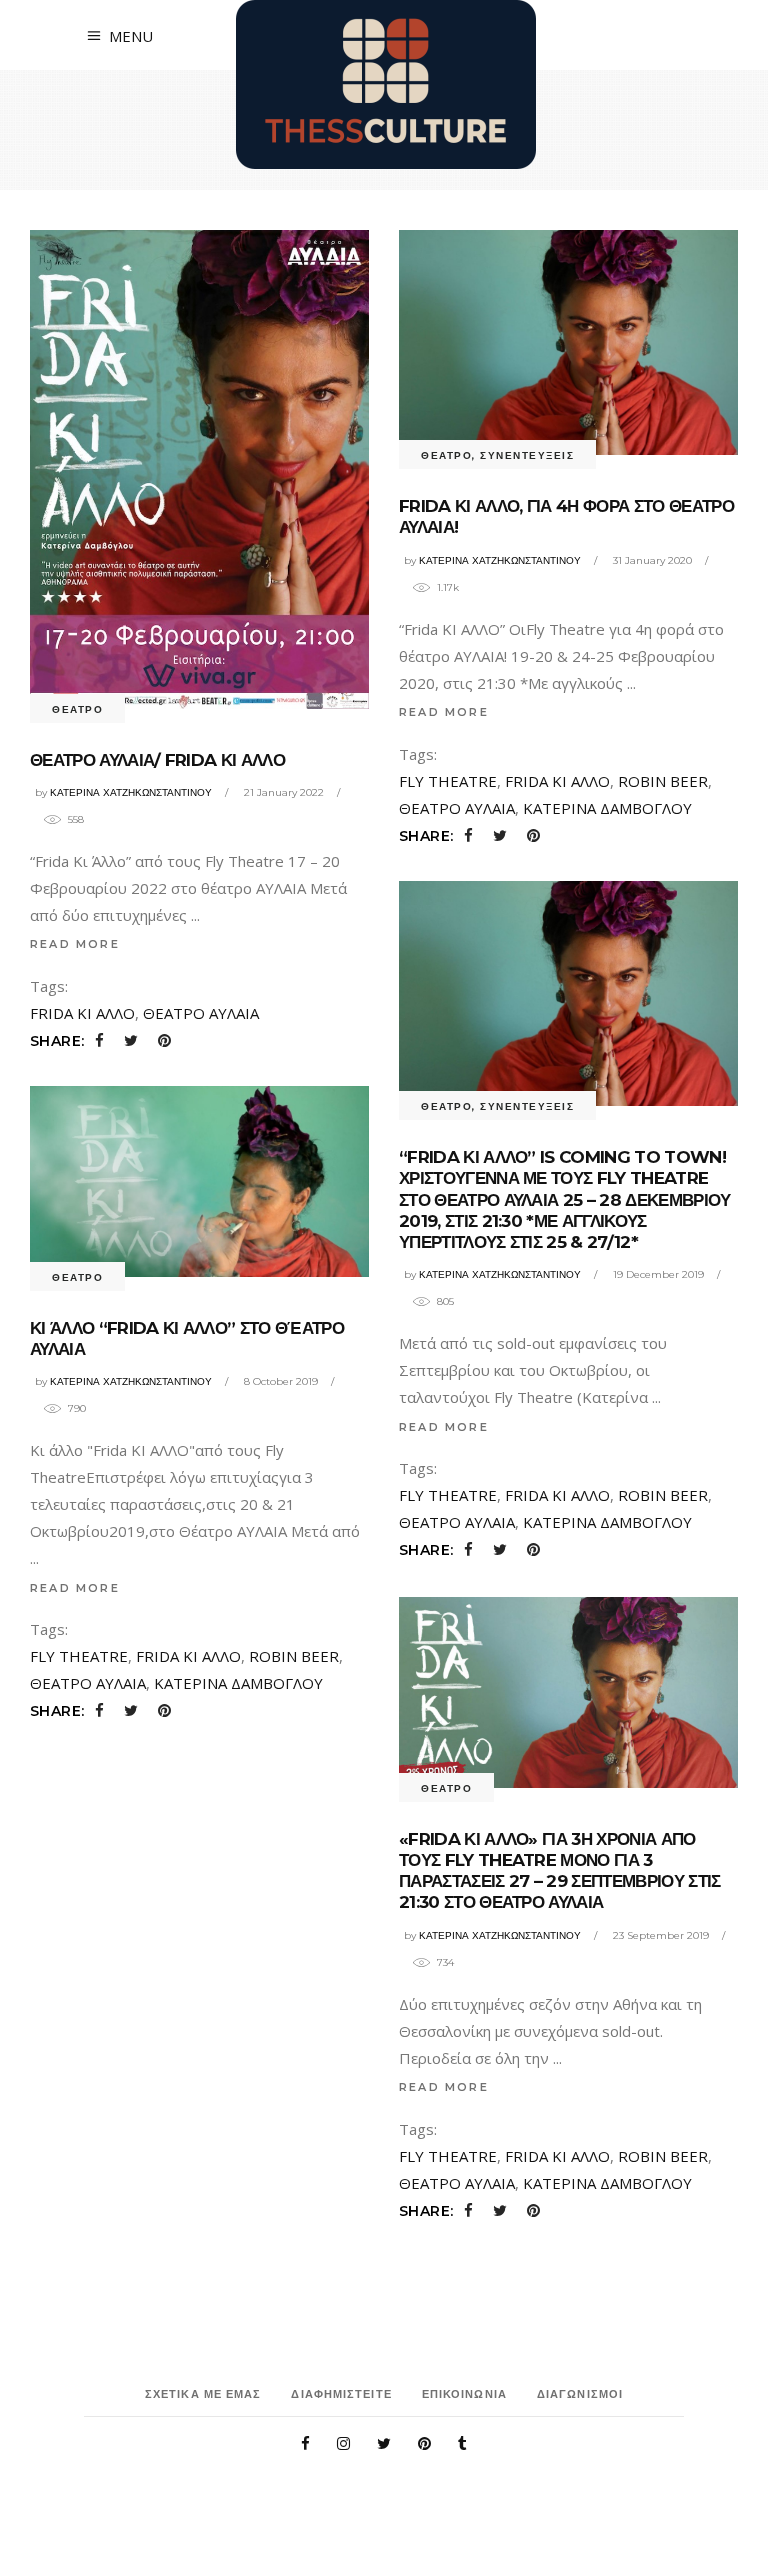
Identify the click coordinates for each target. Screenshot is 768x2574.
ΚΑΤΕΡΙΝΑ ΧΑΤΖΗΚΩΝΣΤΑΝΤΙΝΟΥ (131, 792)
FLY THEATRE (448, 781)
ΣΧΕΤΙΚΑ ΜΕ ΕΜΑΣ (203, 2394)
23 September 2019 (661, 1935)
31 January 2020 (652, 560)
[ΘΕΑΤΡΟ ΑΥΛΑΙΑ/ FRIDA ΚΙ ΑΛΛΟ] (199, 469)
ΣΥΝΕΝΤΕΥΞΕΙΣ (527, 455)
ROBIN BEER (663, 781)
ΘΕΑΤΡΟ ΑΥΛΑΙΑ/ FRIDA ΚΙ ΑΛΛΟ (157, 760)
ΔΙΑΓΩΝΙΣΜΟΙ (580, 2394)
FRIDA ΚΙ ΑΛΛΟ (82, 1013)
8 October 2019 (281, 1381)
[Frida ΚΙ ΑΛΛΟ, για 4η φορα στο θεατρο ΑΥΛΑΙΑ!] (568, 342)
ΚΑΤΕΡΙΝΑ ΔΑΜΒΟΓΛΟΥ (607, 808)
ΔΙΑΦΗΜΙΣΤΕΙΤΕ (341, 2394)
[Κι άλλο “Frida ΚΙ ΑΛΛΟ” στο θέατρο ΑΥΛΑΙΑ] (199, 1181)
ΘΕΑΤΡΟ (77, 709)
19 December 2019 (658, 1274)
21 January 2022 (284, 792)
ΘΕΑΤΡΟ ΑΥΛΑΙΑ (201, 1013)
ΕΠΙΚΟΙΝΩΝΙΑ (464, 2394)
